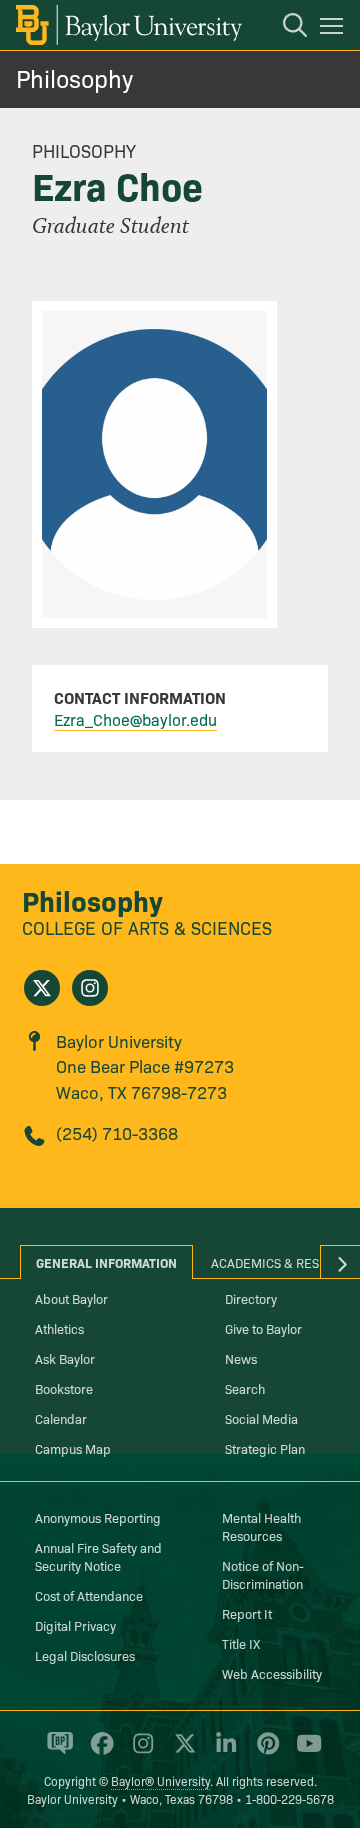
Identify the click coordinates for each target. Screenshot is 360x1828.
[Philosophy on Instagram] (90, 988)
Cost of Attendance (89, 1595)
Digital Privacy (75, 1625)
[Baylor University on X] (181, 1752)
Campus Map (73, 1448)
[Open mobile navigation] (334, 29)
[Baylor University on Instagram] (139, 1752)
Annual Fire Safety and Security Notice (98, 1556)
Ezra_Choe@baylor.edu (135, 719)
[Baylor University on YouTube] (304, 1752)
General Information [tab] (106, 1262)
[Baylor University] (127, 25)
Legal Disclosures (85, 1655)
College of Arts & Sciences (147, 927)
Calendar (61, 1418)
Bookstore (64, 1388)
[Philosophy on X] (42, 988)
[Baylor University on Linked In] (222, 1752)
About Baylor (71, 1298)
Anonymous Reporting (98, 1517)
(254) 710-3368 (117, 1132)
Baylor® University (160, 1780)
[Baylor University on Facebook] (98, 1752)
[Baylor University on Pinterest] (264, 1752)
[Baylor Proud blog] (56, 1752)
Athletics (59, 1328)
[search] (285, 28)
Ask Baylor (65, 1358)
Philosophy (74, 77)
